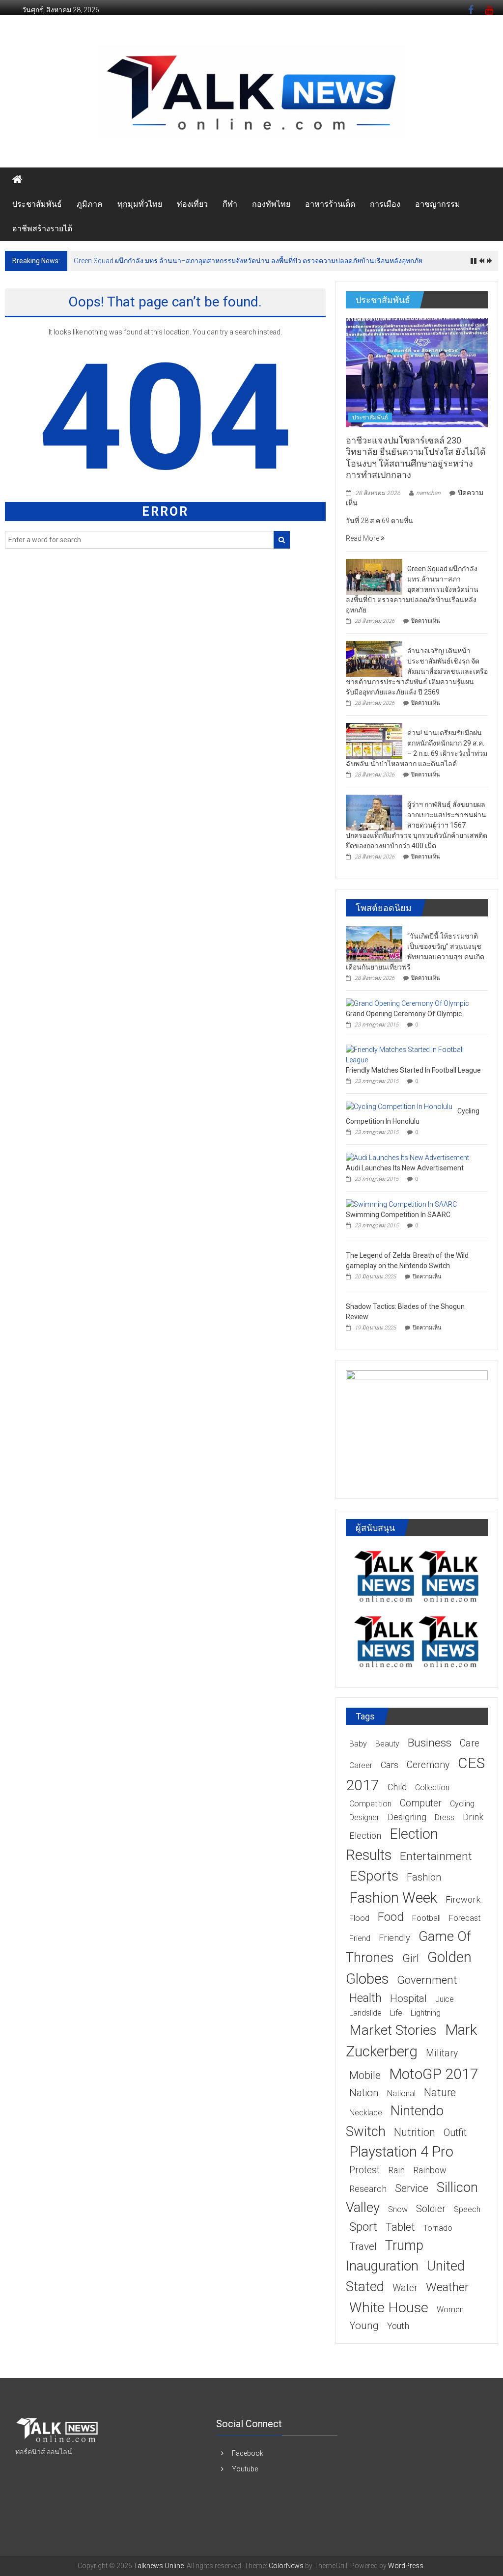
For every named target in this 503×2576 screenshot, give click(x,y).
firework (463, 1899)
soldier (431, 2209)
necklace (366, 2113)
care (470, 1743)
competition (370, 1804)
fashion (424, 1877)
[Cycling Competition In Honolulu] (399, 1106)
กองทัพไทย (271, 204)
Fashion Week (393, 1897)
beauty (387, 1744)
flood (359, 1918)
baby (358, 1744)
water (405, 2288)
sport (363, 2227)
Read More (363, 538)
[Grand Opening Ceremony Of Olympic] (407, 1003)
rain (396, 2170)
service (412, 2188)
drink (473, 1817)
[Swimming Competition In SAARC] (401, 1204)
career (361, 1765)
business (430, 1743)
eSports (374, 1876)
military (442, 2053)
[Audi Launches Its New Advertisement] (407, 1157)
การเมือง (385, 204)
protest (364, 2170)
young (364, 2326)
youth (398, 2326)
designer (364, 1817)
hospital (408, 1998)
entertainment (436, 1856)
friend (360, 1938)
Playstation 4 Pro (401, 2152)
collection (432, 1787)
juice (445, 1999)
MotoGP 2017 (434, 2074)
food (391, 1917)
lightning (426, 2013)
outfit (455, 2133)
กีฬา (230, 204)
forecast (465, 1918)
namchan (428, 493)
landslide (365, 2013)
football (426, 1918)
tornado (438, 2228)
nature (440, 2092)
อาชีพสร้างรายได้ (42, 229)
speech (467, 2209)
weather (447, 2287)
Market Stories (393, 2030)
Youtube (245, 2469)
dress (445, 1817)
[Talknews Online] (17, 180)
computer (421, 1803)
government (427, 1980)
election (365, 1836)
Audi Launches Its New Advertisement (405, 1168)
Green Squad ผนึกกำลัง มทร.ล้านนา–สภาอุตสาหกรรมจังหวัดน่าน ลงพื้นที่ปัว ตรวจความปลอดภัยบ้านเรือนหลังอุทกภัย (248, 261)
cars (390, 1765)
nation (364, 2093)
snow (398, 2209)
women (450, 2310)
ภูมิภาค (90, 204)
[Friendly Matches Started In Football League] (414, 1054)
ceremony (428, 1765)
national (401, 2093)
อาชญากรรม (438, 204)
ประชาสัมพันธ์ (37, 204)
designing (407, 1817)
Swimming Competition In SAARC (398, 1215)
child (397, 1787)
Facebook (248, 2453)
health (365, 1998)
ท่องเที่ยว (192, 204)
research (368, 2189)
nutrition (415, 2132)
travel (363, 2246)
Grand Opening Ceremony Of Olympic (404, 1014)
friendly (394, 1938)
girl (411, 1958)
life (396, 2013)
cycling (462, 1804)
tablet (400, 2227)
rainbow (430, 2170)
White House (389, 2308)
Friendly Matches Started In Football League (413, 1070)
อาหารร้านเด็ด (330, 204)
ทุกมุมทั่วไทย (140, 204)
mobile (365, 2075)
